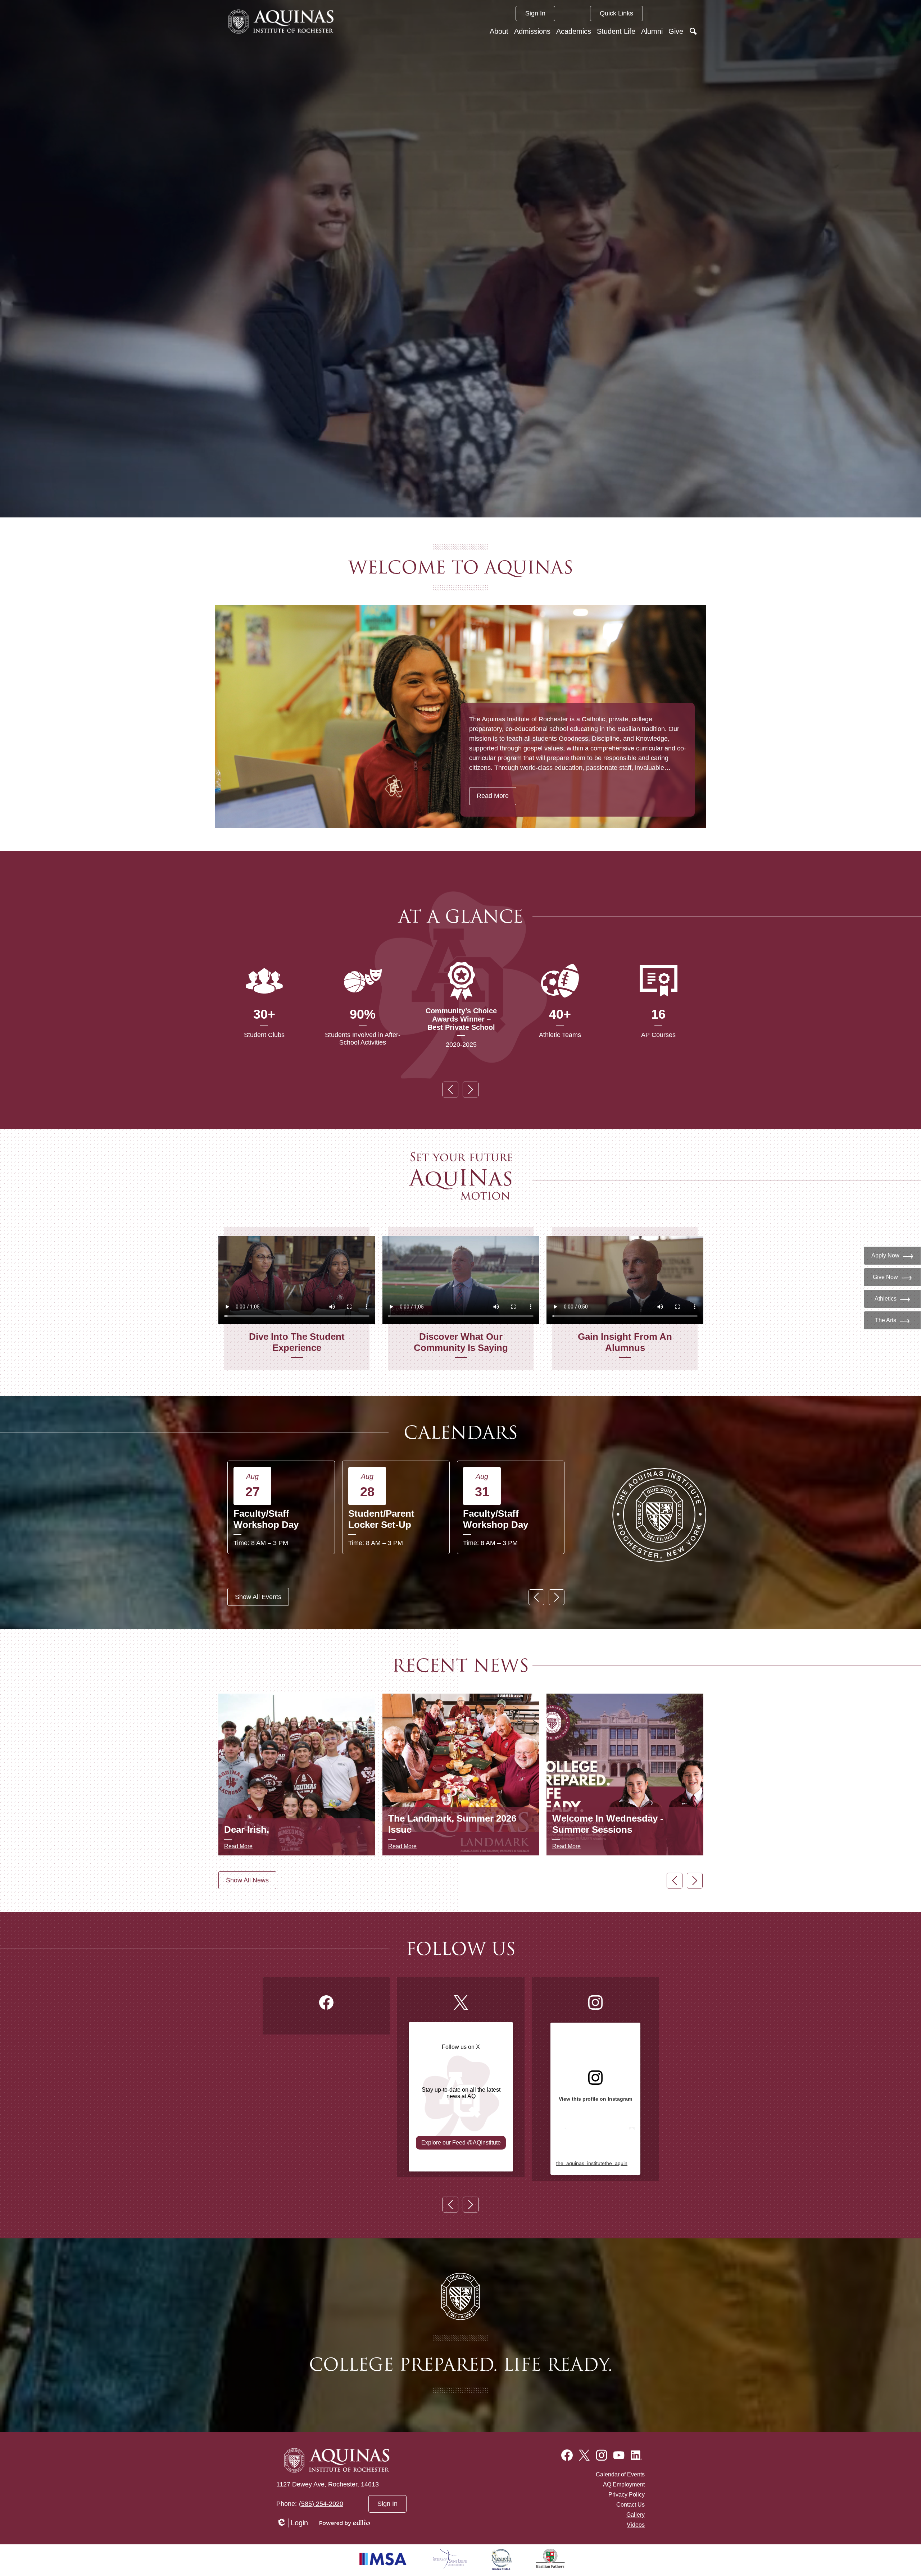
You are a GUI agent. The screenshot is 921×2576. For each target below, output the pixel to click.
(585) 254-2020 (321, 2504)
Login (292, 2523)
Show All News (247, 1880)
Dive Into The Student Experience (297, 1342)
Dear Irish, (247, 1830)
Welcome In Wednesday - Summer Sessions (608, 1824)
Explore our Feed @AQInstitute (461, 2143)
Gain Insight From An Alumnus (625, 1342)
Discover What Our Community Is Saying (461, 1342)
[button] (499, 31)
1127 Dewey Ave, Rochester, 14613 (328, 2484)
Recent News (460, 1666)
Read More (493, 796)
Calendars (461, 1433)
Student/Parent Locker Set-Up (381, 1519)
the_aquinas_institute (580, 2163)
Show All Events (258, 1597)
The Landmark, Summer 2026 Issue (452, 1824)
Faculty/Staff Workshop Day (266, 1519)
